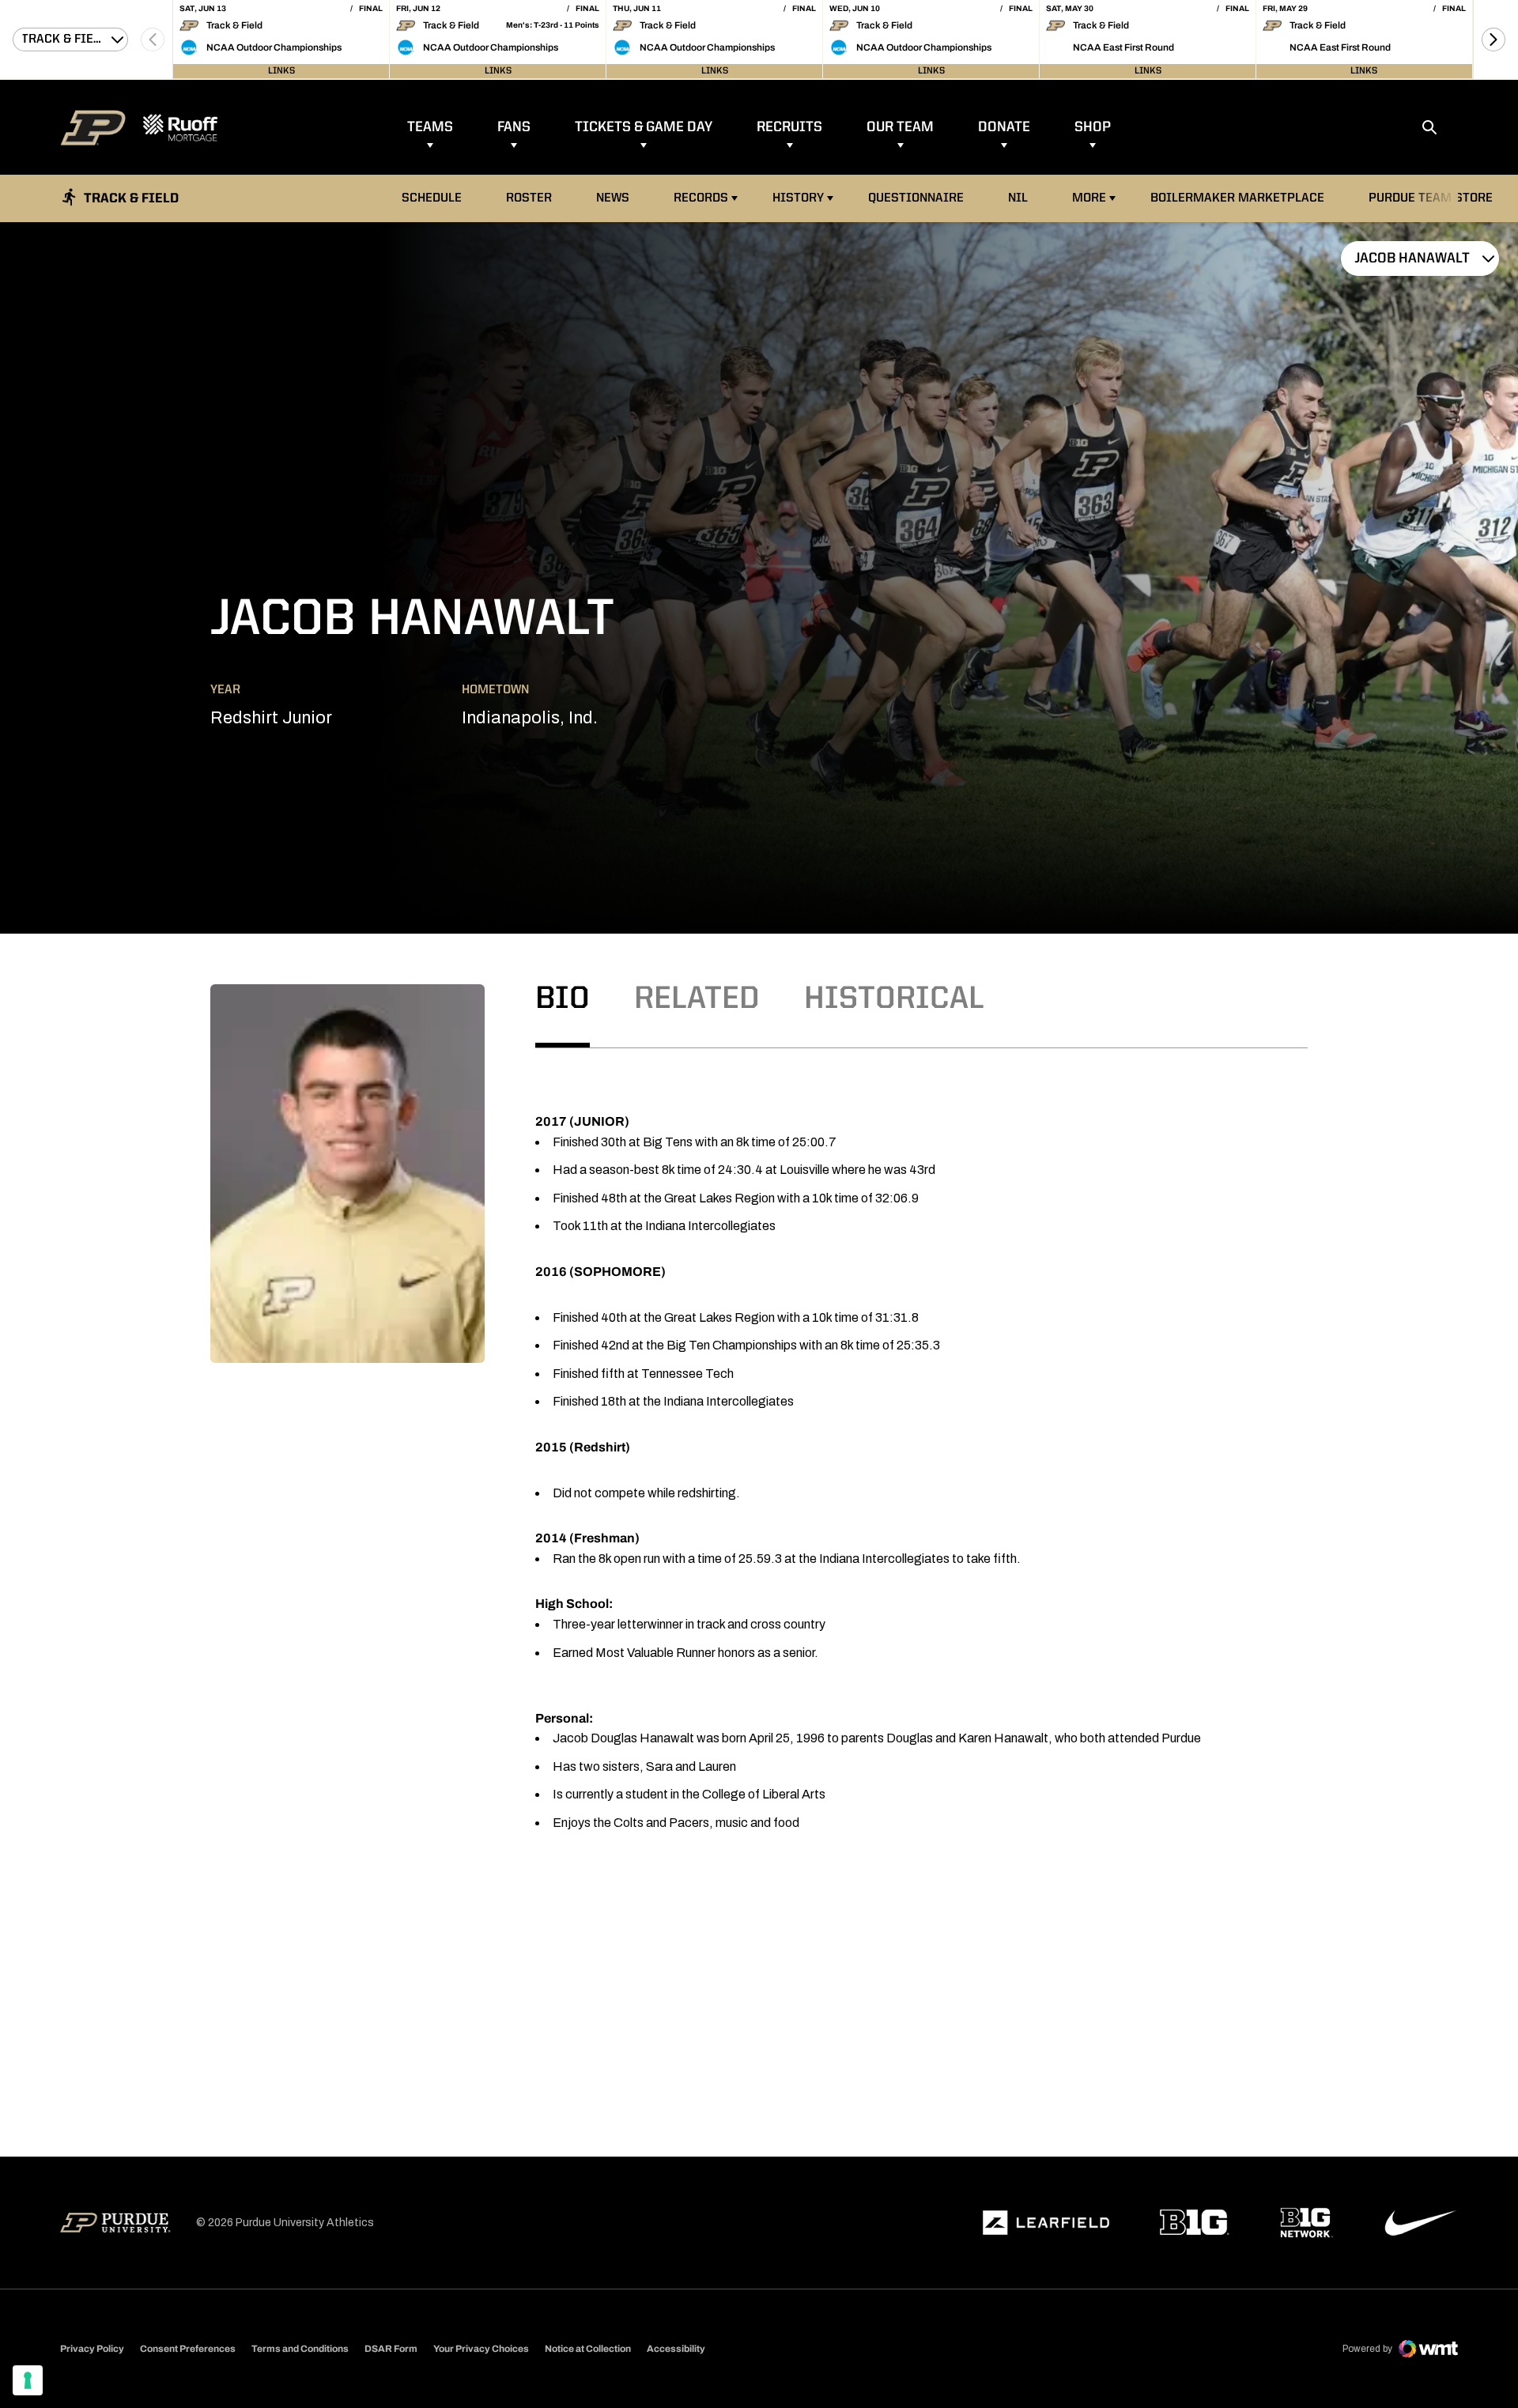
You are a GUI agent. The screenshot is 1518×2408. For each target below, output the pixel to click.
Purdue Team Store (1435, 198)
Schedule (432, 198)
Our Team (900, 127)
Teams (430, 127)
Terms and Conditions (300, 2349)
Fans (514, 127)
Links (281, 71)
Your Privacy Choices (481, 2349)
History (798, 198)
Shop (1093, 127)
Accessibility (676, 2348)
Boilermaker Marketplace (1237, 198)
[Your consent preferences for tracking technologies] (28, 2380)
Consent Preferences (188, 2349)
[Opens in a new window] (1046, 2223)
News (613, 198)
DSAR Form (391, 2349)
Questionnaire (916, 198)
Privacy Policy (92, 2349)
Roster (529, 198)
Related (697, 1000)
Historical (894, 1000)
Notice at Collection (588, 2349)
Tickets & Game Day (644, 127)
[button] (1493, 40)
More (1089, 198)
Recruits (789, 127)
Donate (1004, 127)
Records (701, 198)
